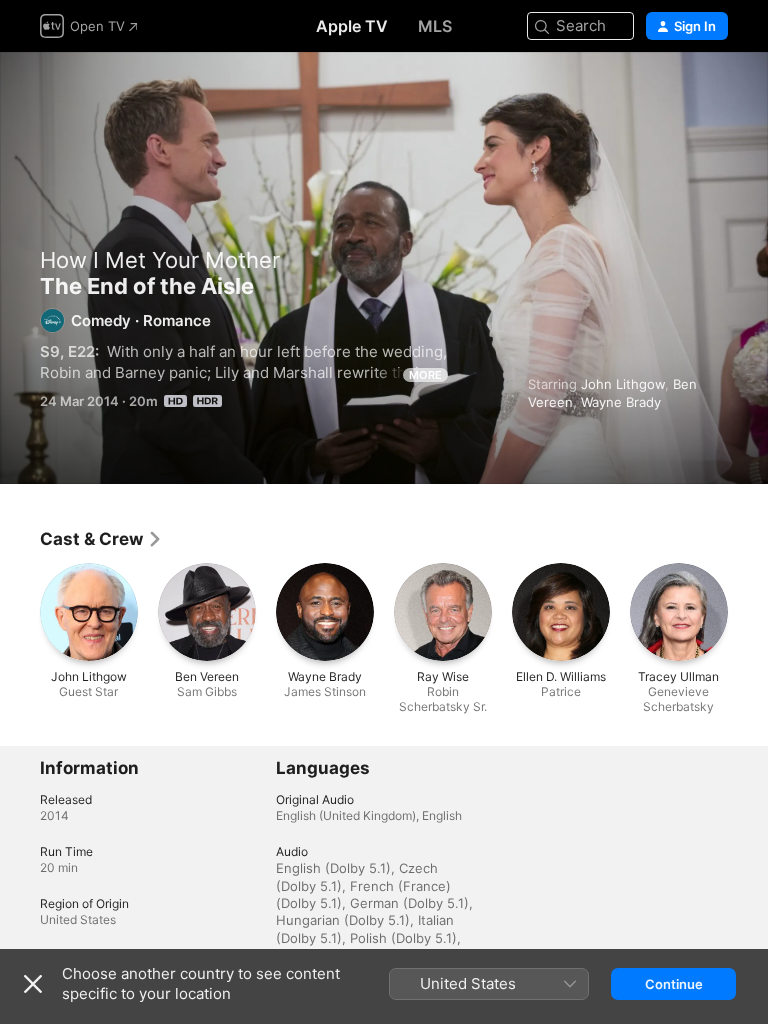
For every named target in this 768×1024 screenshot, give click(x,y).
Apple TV (352, 26)
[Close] (33, 984)
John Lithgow (623, 384)
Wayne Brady (621, 402)
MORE (425, 375)
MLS (435, 26)
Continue (674, 984)
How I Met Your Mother (160, 260)
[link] (101, 539)
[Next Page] (748, 612)
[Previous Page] (20, 612)
